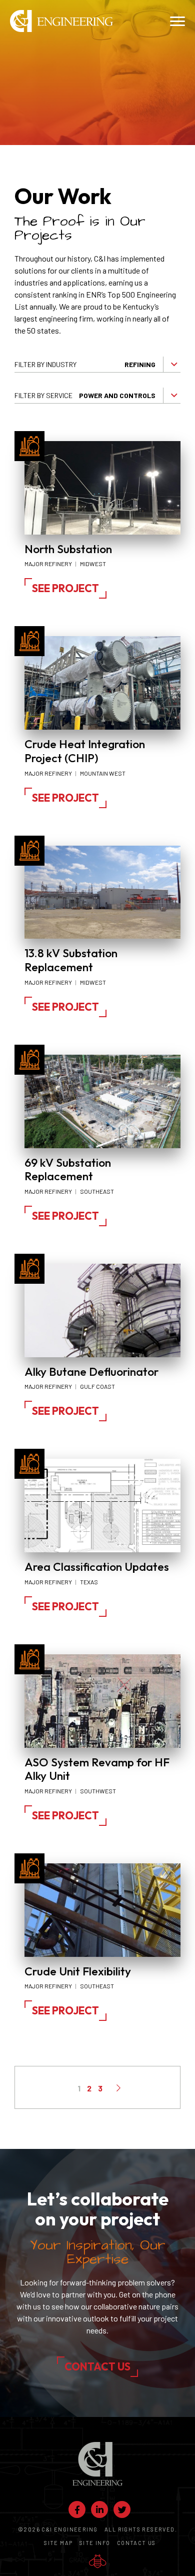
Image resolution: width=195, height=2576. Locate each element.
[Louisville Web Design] (98, 2561)
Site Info (95, 2543)
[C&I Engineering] (61, 21)
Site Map (58, 2543)
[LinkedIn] (99, 2509)
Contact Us (97, 2366)
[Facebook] (77, 2509)
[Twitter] (122, 2509)
